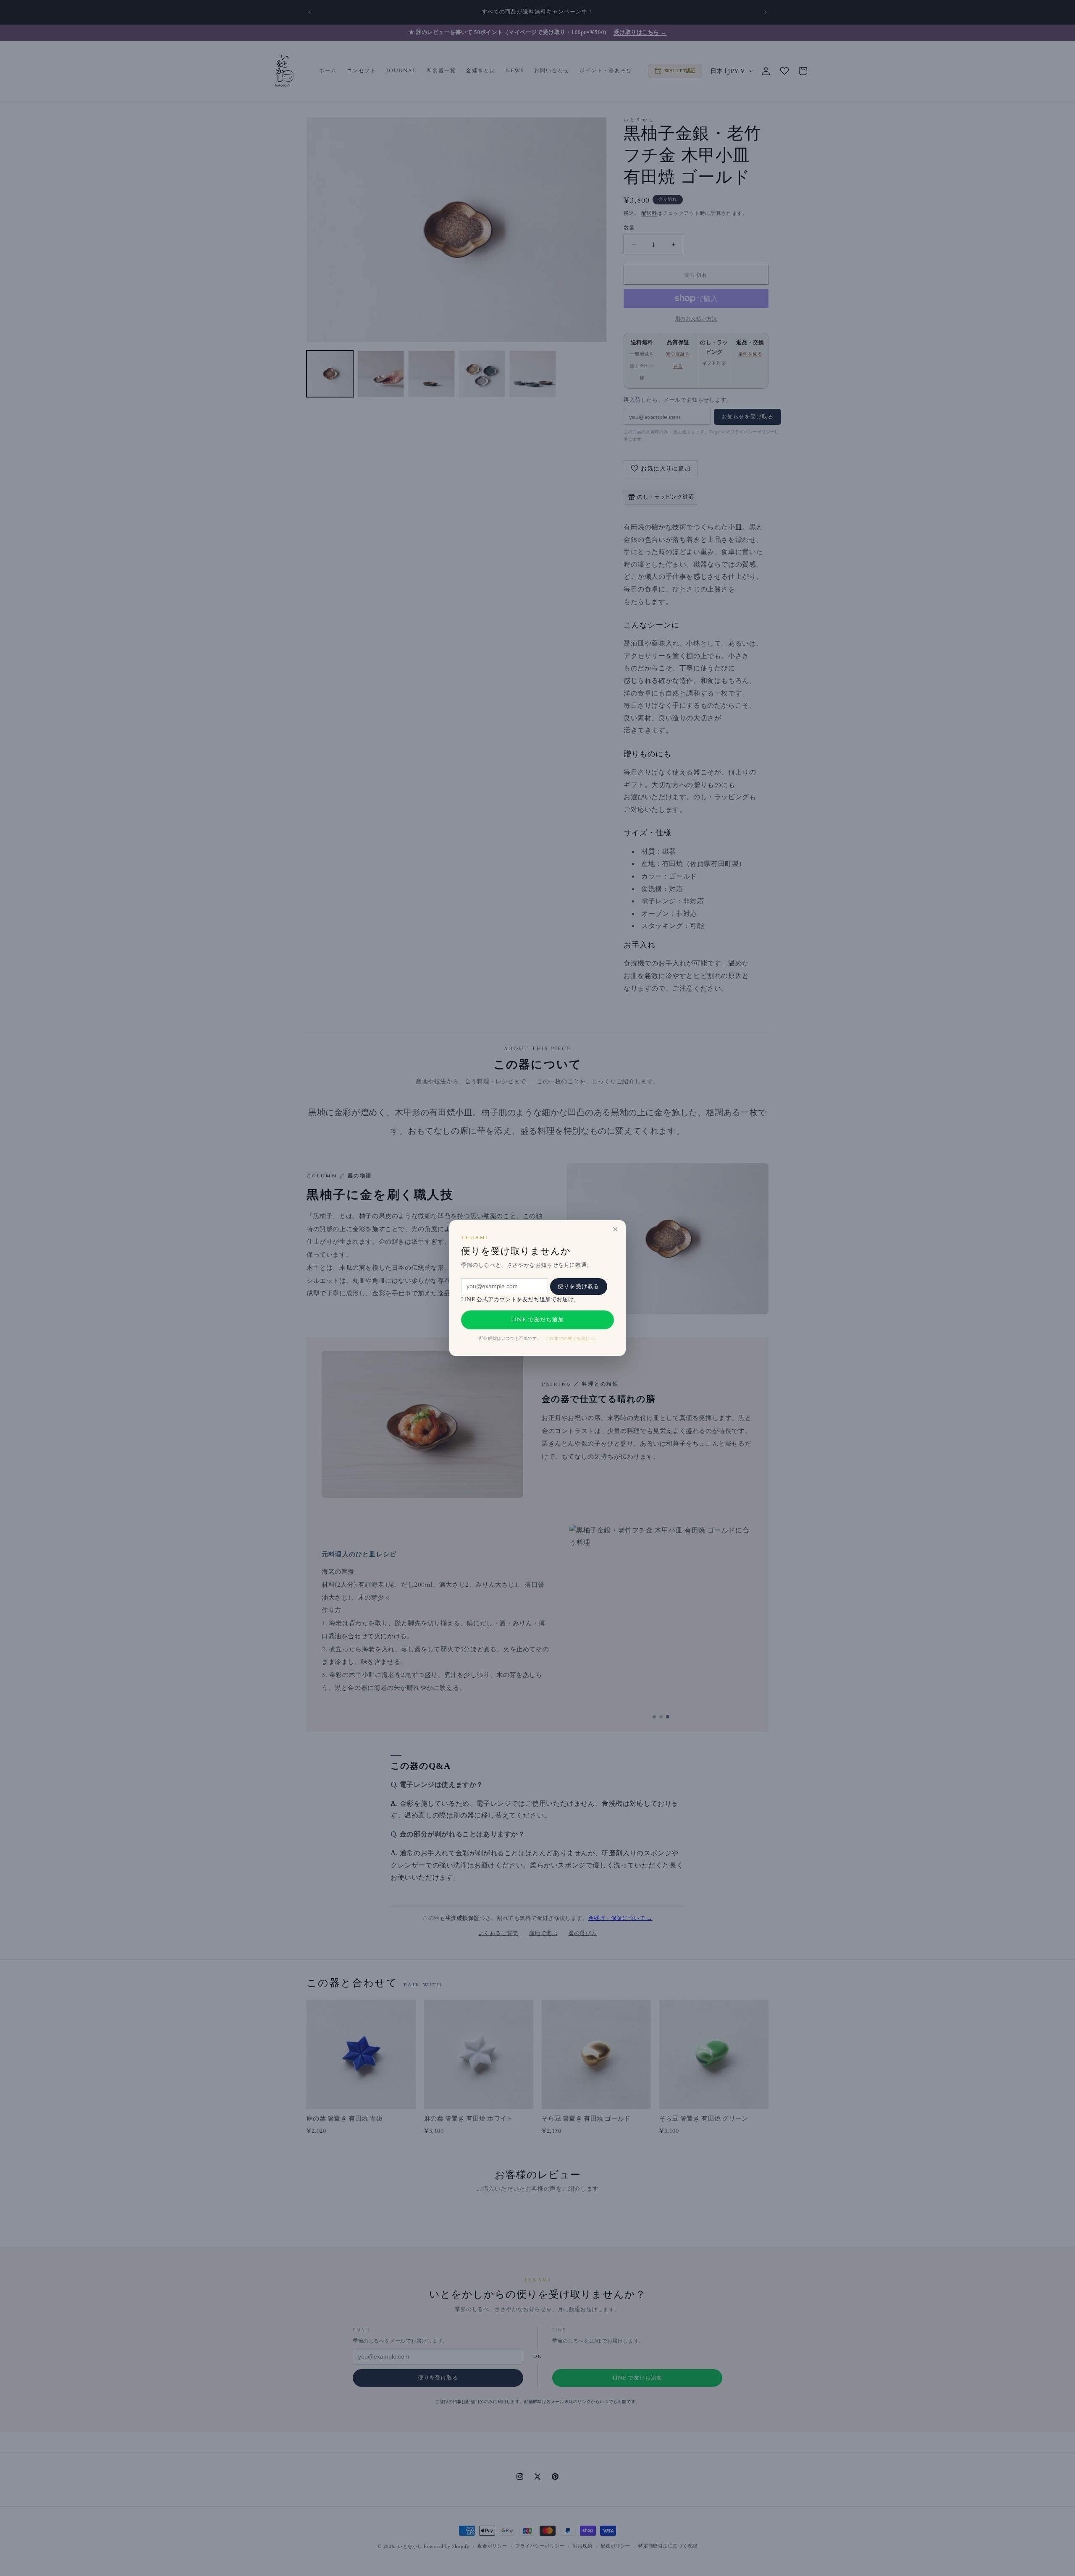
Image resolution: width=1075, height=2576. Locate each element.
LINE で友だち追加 (537, 1320)
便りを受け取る (579, 1286)
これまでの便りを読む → (571, 1339)
